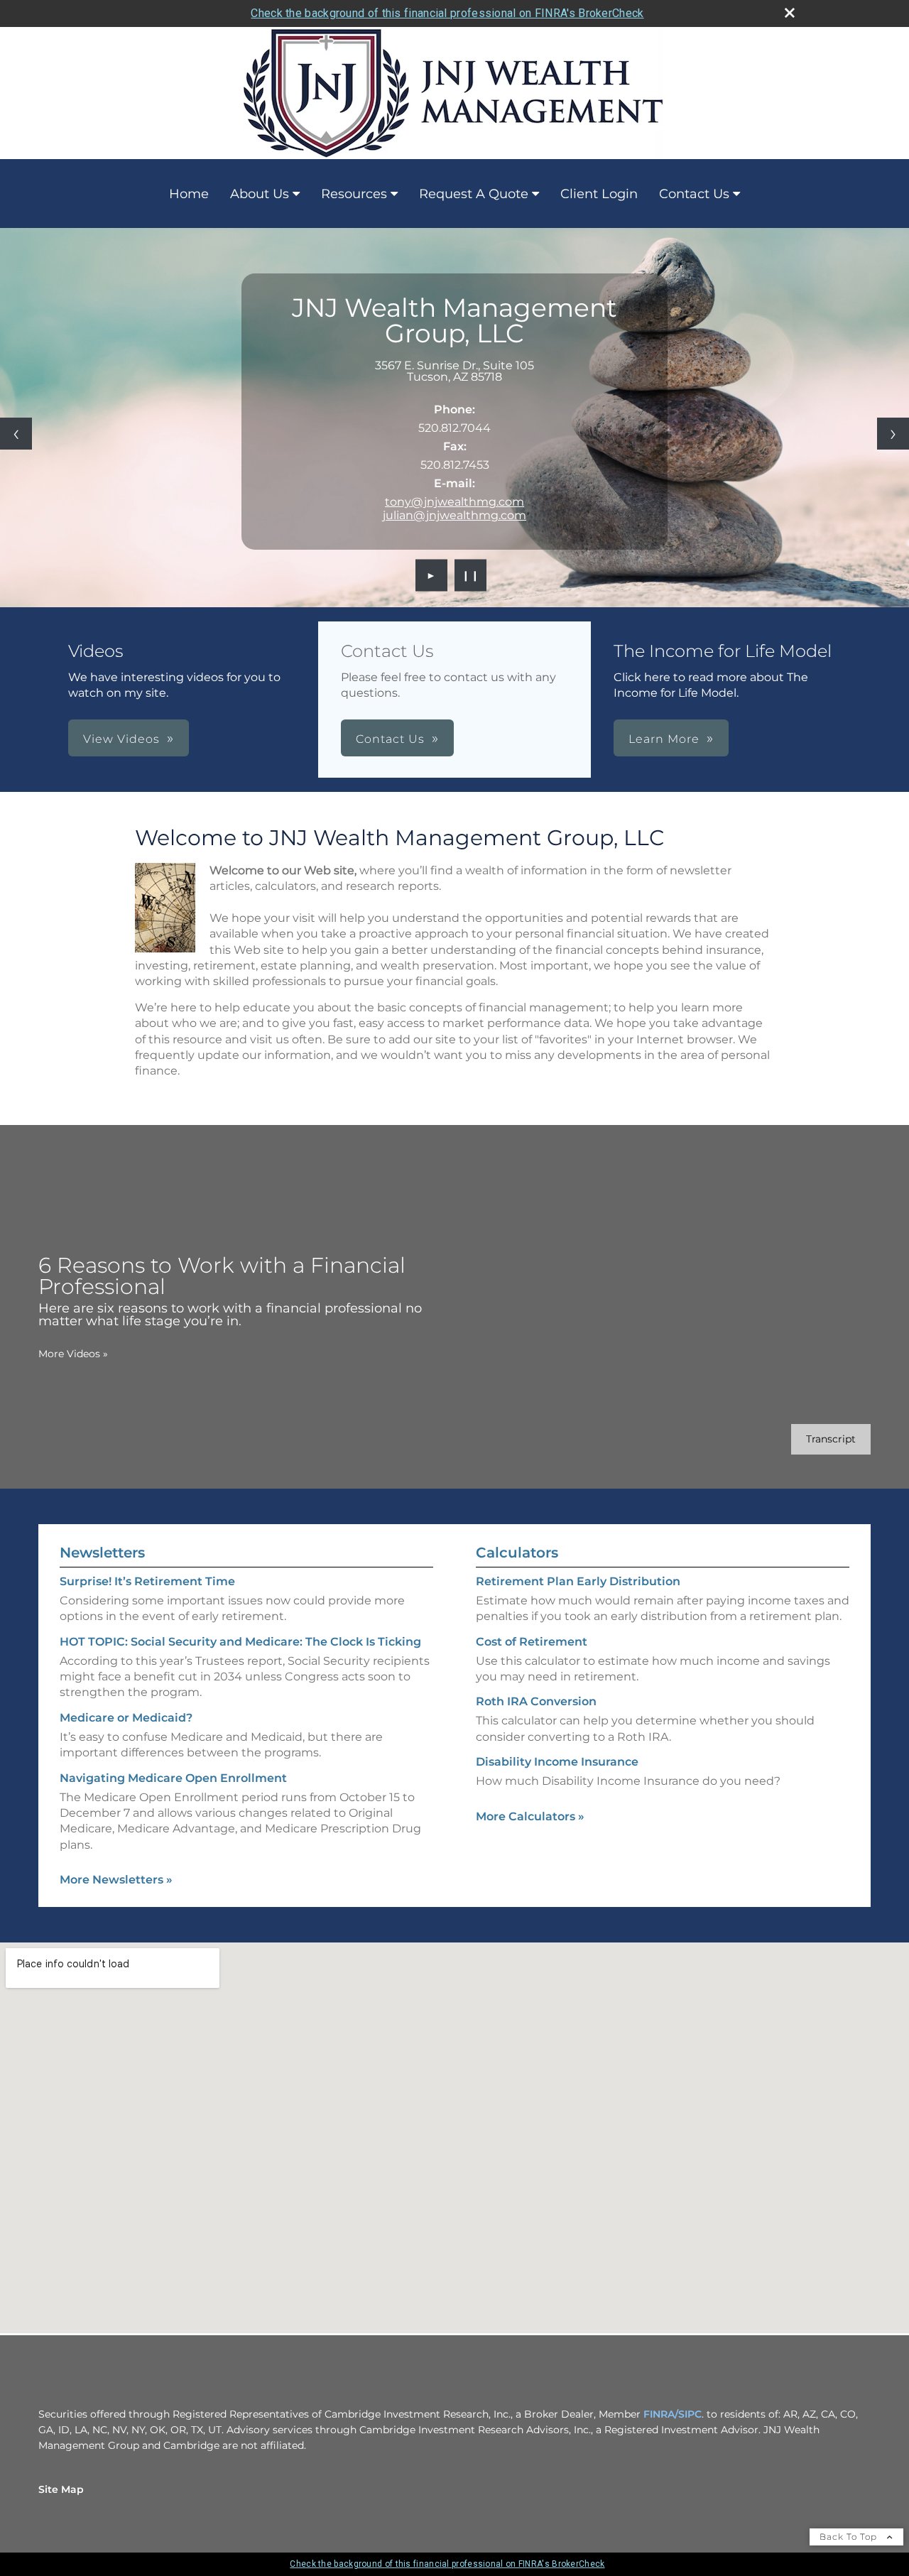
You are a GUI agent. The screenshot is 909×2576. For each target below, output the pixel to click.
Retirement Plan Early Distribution (578, 1581)
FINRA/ (661, 2414)
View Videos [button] (121, 739)
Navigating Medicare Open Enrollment (173, 1778)
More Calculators (530, 1816)
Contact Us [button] (390, 739)
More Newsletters (116, 1880)
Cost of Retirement (532, 1642)
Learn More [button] (664, 739)
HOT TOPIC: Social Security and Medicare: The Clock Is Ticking (240, 1642)
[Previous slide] (16, 434)
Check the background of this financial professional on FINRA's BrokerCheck (447, 13)
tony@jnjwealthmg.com (454, 502)
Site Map (61, 2489)
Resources (354, 194)
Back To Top (850, 2537)
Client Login (599, 194)
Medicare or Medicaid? (126, 1718)
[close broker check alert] (790, 13)
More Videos (73, 1354)
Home (189, 194)
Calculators (517, 1553)
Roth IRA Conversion (536, 1701)
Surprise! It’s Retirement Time (147, 1581)
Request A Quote (474, 194)
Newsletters (102, 1553)
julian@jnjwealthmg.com (454, 515)
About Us (260, 194)
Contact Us (694, 194)
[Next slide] (893, 434)
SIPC (690, 2414)
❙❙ (471, 575)
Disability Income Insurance (557, 1762)
